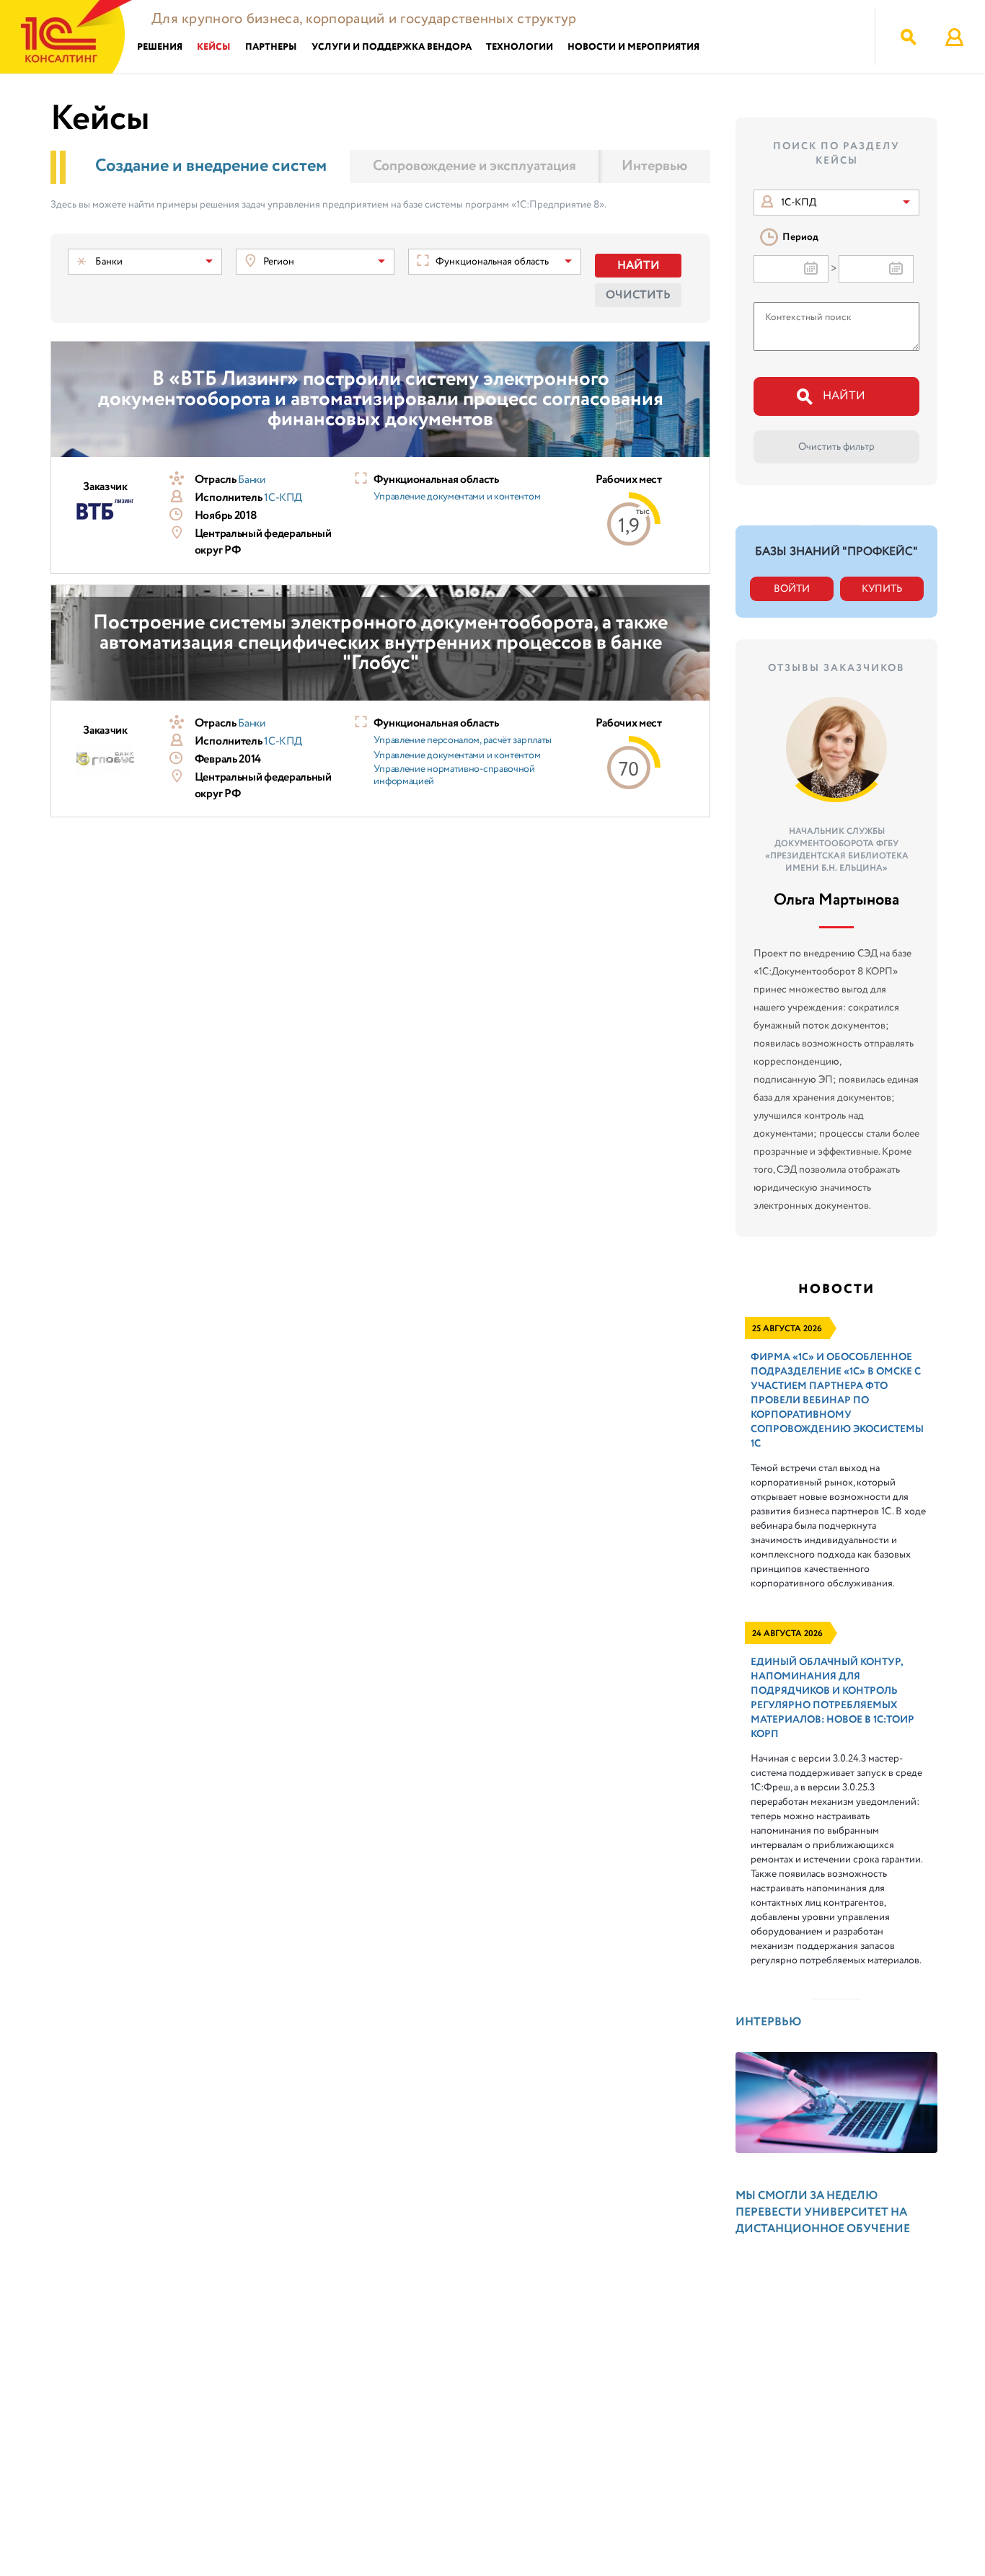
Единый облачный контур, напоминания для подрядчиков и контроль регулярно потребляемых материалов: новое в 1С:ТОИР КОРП (832, 1698)
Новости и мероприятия (633, 47)
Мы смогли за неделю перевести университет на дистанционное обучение (823, 2212)
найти (844, 396)
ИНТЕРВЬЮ (768, 2022)
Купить (882, 589)
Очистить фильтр (836, 447)
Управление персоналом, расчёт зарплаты (463, 740)
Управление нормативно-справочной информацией (454, 776)
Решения (160, 47)
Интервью (654, 166)
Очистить (638, 295)
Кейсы (214, 47)
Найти (639, 266)
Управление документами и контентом (457, 497)
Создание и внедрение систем (211, 166)
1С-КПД (283, 498)
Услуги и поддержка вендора (392, 47)
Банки (252, 480)
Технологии (520, 47)
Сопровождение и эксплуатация (474, 166)
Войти (792, 589)
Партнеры (271, 47)
